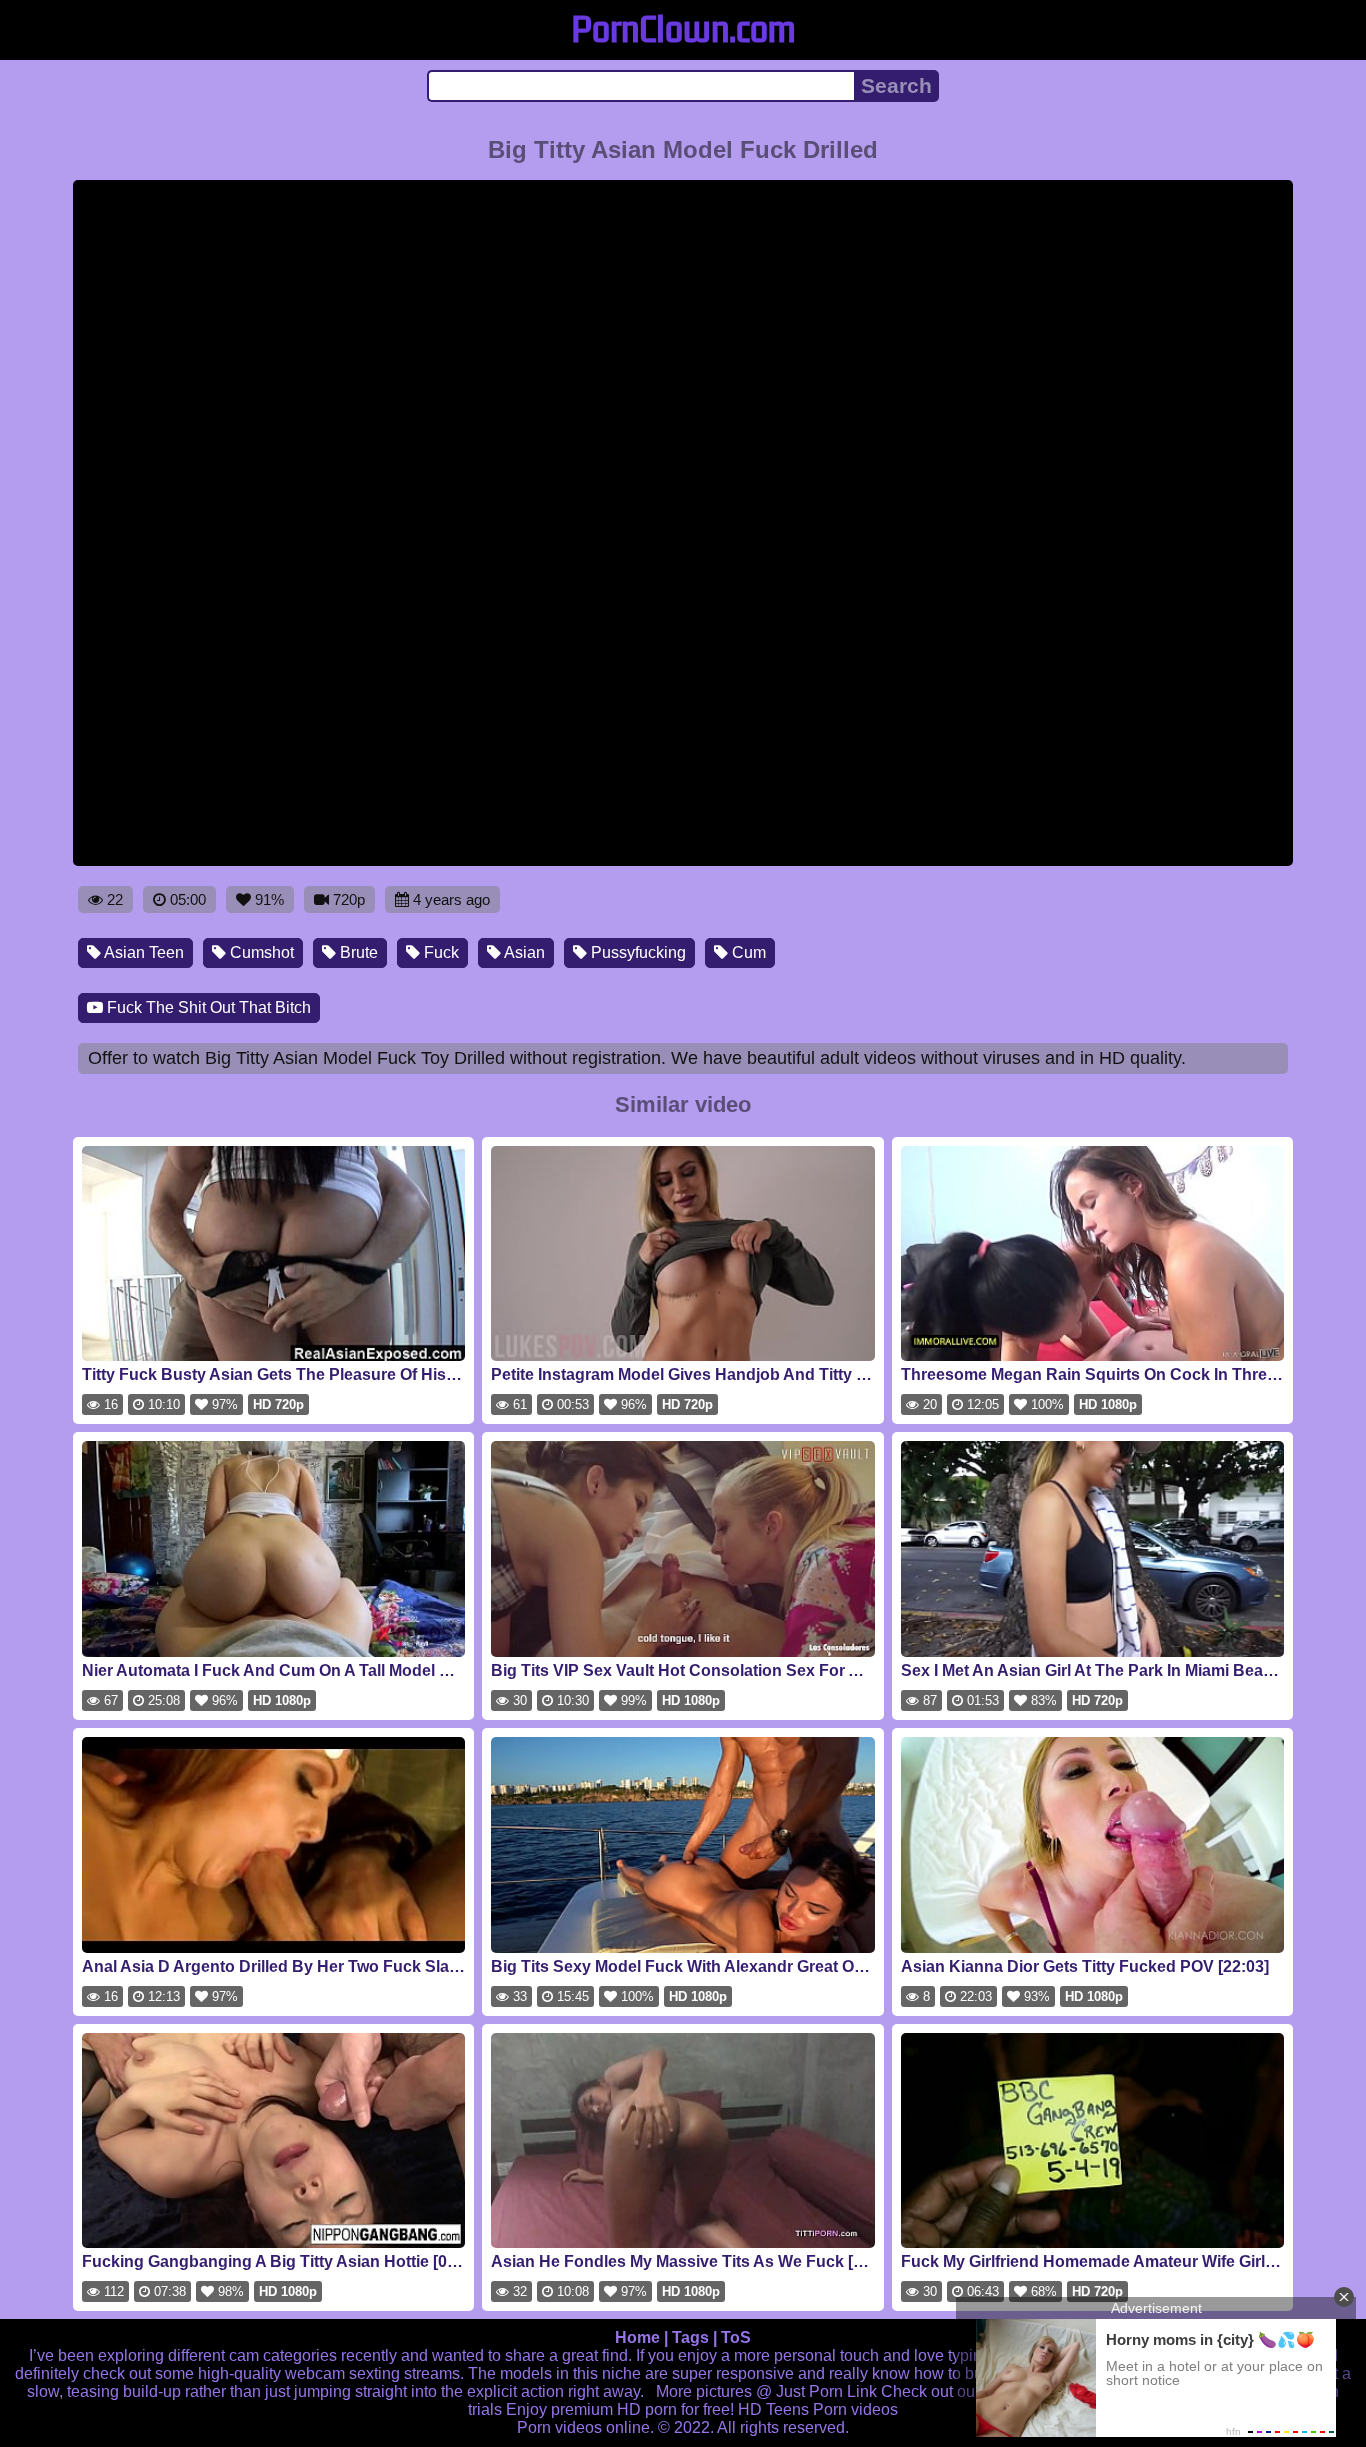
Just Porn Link (826, 2391)
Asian (523, 952)
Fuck (439, 952)
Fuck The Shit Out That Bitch (207, 1007)
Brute (357, 952)
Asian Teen (142, 952)
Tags (690, 2337)
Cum (747, 952)
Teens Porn (806, 2409)
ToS (736, 2337)
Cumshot (260, 952)
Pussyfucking (636, 952)
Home (637, 2337)
